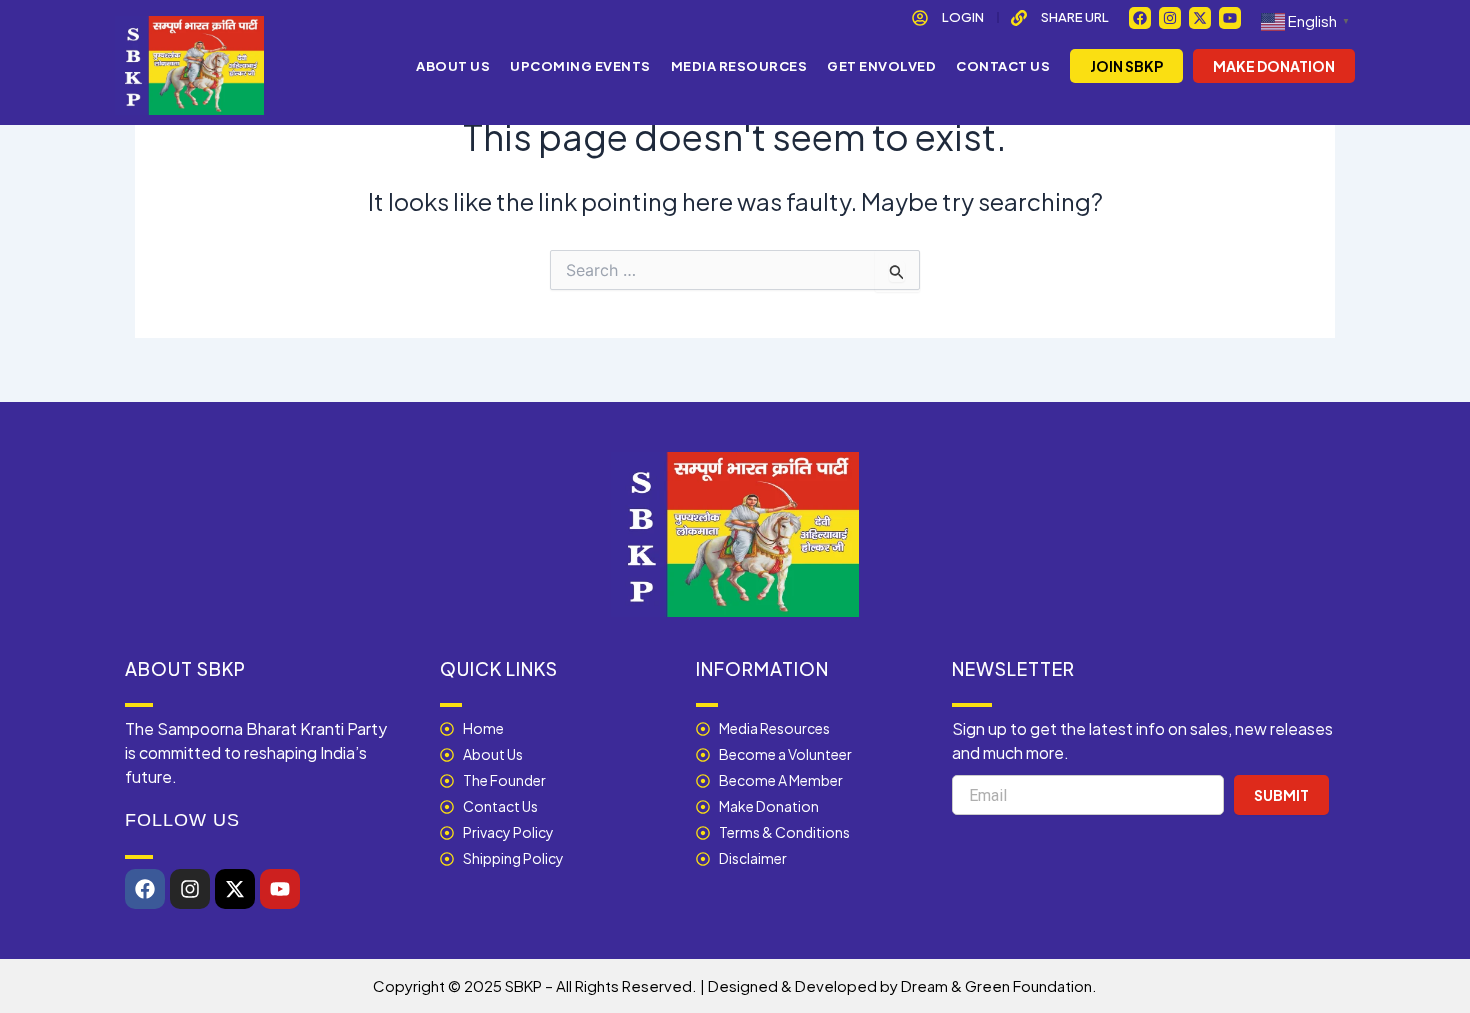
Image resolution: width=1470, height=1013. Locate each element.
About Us (453, 66)
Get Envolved (881, 66)
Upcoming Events (580, 66)
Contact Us (1003, 66)
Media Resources (739, 66)
